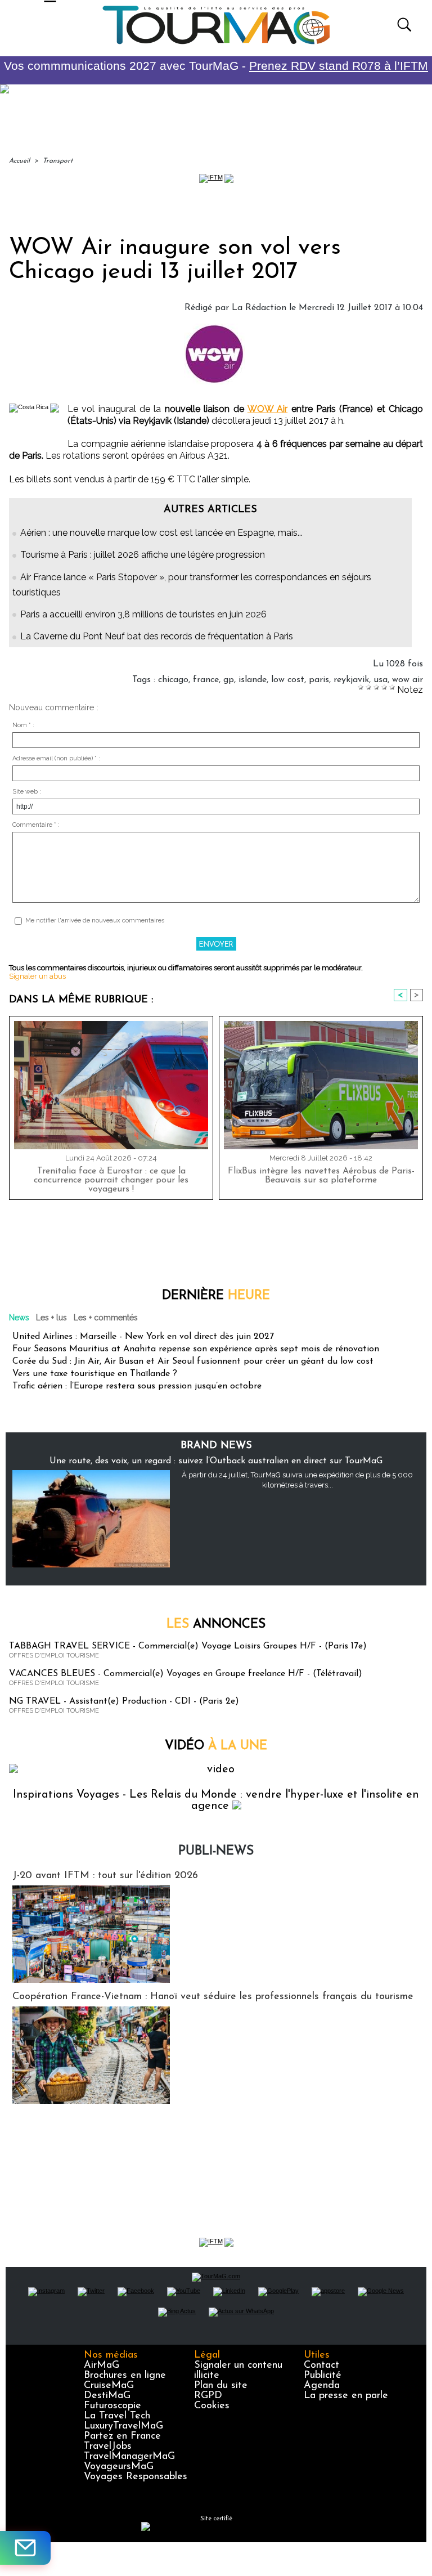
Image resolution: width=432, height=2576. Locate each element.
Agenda (322, 2386)
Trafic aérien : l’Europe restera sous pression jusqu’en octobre (137, 1386)
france (206, 680)
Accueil (19, 161)
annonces (216, 1625)
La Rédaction (259, 308)
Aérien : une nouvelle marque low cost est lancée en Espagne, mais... (161, 533)
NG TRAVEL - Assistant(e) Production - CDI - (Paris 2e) (124, 1701)
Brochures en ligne (125, 2376)
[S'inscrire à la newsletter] (25, 2548)
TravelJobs (108, 2447)
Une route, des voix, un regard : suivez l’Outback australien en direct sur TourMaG (216, 1461)
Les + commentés (106, 1318)
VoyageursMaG (119, 2467)
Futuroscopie (112, 2406)
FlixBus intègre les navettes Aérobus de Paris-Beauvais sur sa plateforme (321, 1176)
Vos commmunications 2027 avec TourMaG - (216, 66)
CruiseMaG (109, 2386)
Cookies (212, 2406)
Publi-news (216, 1851)
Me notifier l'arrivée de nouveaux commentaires (95, 920)
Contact (321, 2366)
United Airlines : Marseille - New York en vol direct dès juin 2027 (143, 1337)
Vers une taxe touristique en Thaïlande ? (95, 1374)
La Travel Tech (117, 2416)
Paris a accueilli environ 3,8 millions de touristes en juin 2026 (143, 614)
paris (319, 680)
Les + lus (51, 1318)
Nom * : (23, 725)
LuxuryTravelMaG (123, 2426)
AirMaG (102, 2366)
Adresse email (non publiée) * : (56, 758)
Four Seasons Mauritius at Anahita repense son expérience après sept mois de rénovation (196, 1349)
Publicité (323, 2376)
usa (381, 680)
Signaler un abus (37, 976)
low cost (288, 680)
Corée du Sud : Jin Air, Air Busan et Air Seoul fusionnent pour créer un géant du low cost (193, 1361)
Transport (58, 161)
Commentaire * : (36, 825)
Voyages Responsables (136, 2477)
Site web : (27, 792)
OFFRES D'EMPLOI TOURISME (54, 1656)
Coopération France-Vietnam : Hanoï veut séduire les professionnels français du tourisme (213, 1997)
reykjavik (351, 680)
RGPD (208, 2396)
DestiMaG (107, 2396)
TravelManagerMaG (129, 2457)
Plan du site (221, 2386)
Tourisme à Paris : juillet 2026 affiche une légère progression (143, 555)
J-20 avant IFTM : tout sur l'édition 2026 (105, 1876)
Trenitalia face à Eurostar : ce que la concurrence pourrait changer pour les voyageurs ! (111, 1180)
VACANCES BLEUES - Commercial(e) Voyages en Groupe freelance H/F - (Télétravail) (186, 1674)
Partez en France (122, 2436)
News (19, 1318)
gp (229, 680)
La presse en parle (346, 2396)
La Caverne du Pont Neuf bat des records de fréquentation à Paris (157, 636)
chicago (173, 680)
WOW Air (267, 409)
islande (253, 680)
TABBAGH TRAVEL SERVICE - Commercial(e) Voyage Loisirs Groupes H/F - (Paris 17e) (188, 1646)
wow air (408, 680)
